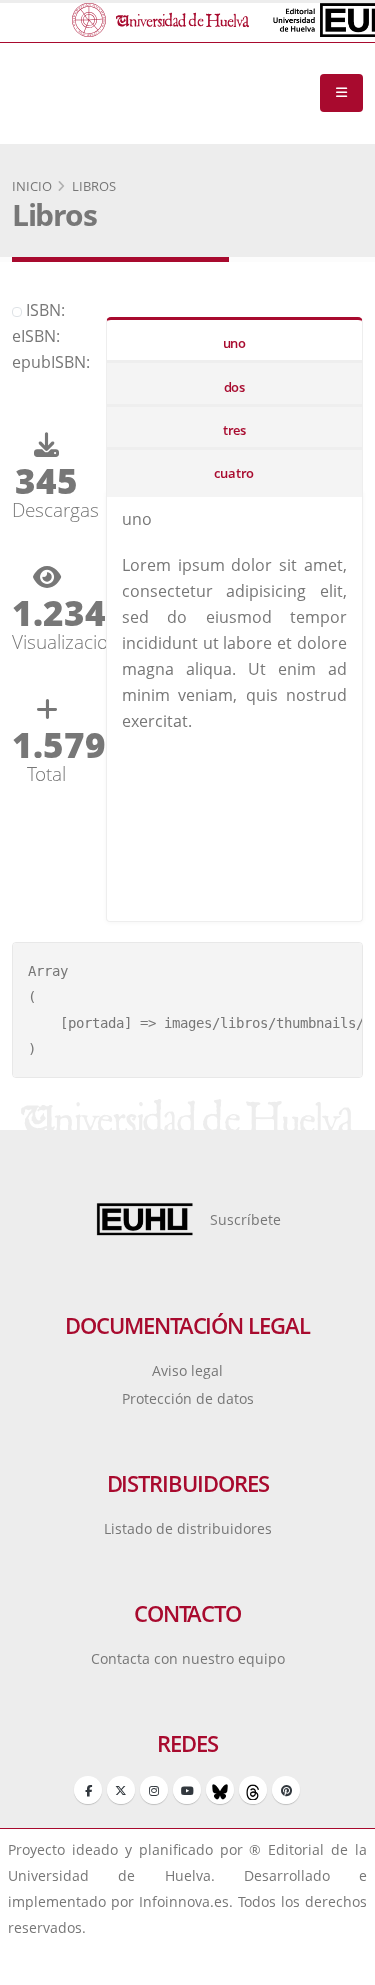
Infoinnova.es (184, 1901)
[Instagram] (154, 1790)
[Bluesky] (220, 1790)
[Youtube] (187, 1790)
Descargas (47, 509)
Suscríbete (245, 1219)
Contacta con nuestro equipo (188, 1658)
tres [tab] (234, 430)
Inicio (32, 186)
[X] (121, 1790)
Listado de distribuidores (188, 1528)
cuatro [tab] (234, 473)
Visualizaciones (47, 641)
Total (46, 773)
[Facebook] (88, 1790)
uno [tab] (234, 343)
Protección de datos (188, 1398)
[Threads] (253, 1790)
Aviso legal (187, 1370)
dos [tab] (234, 387)
